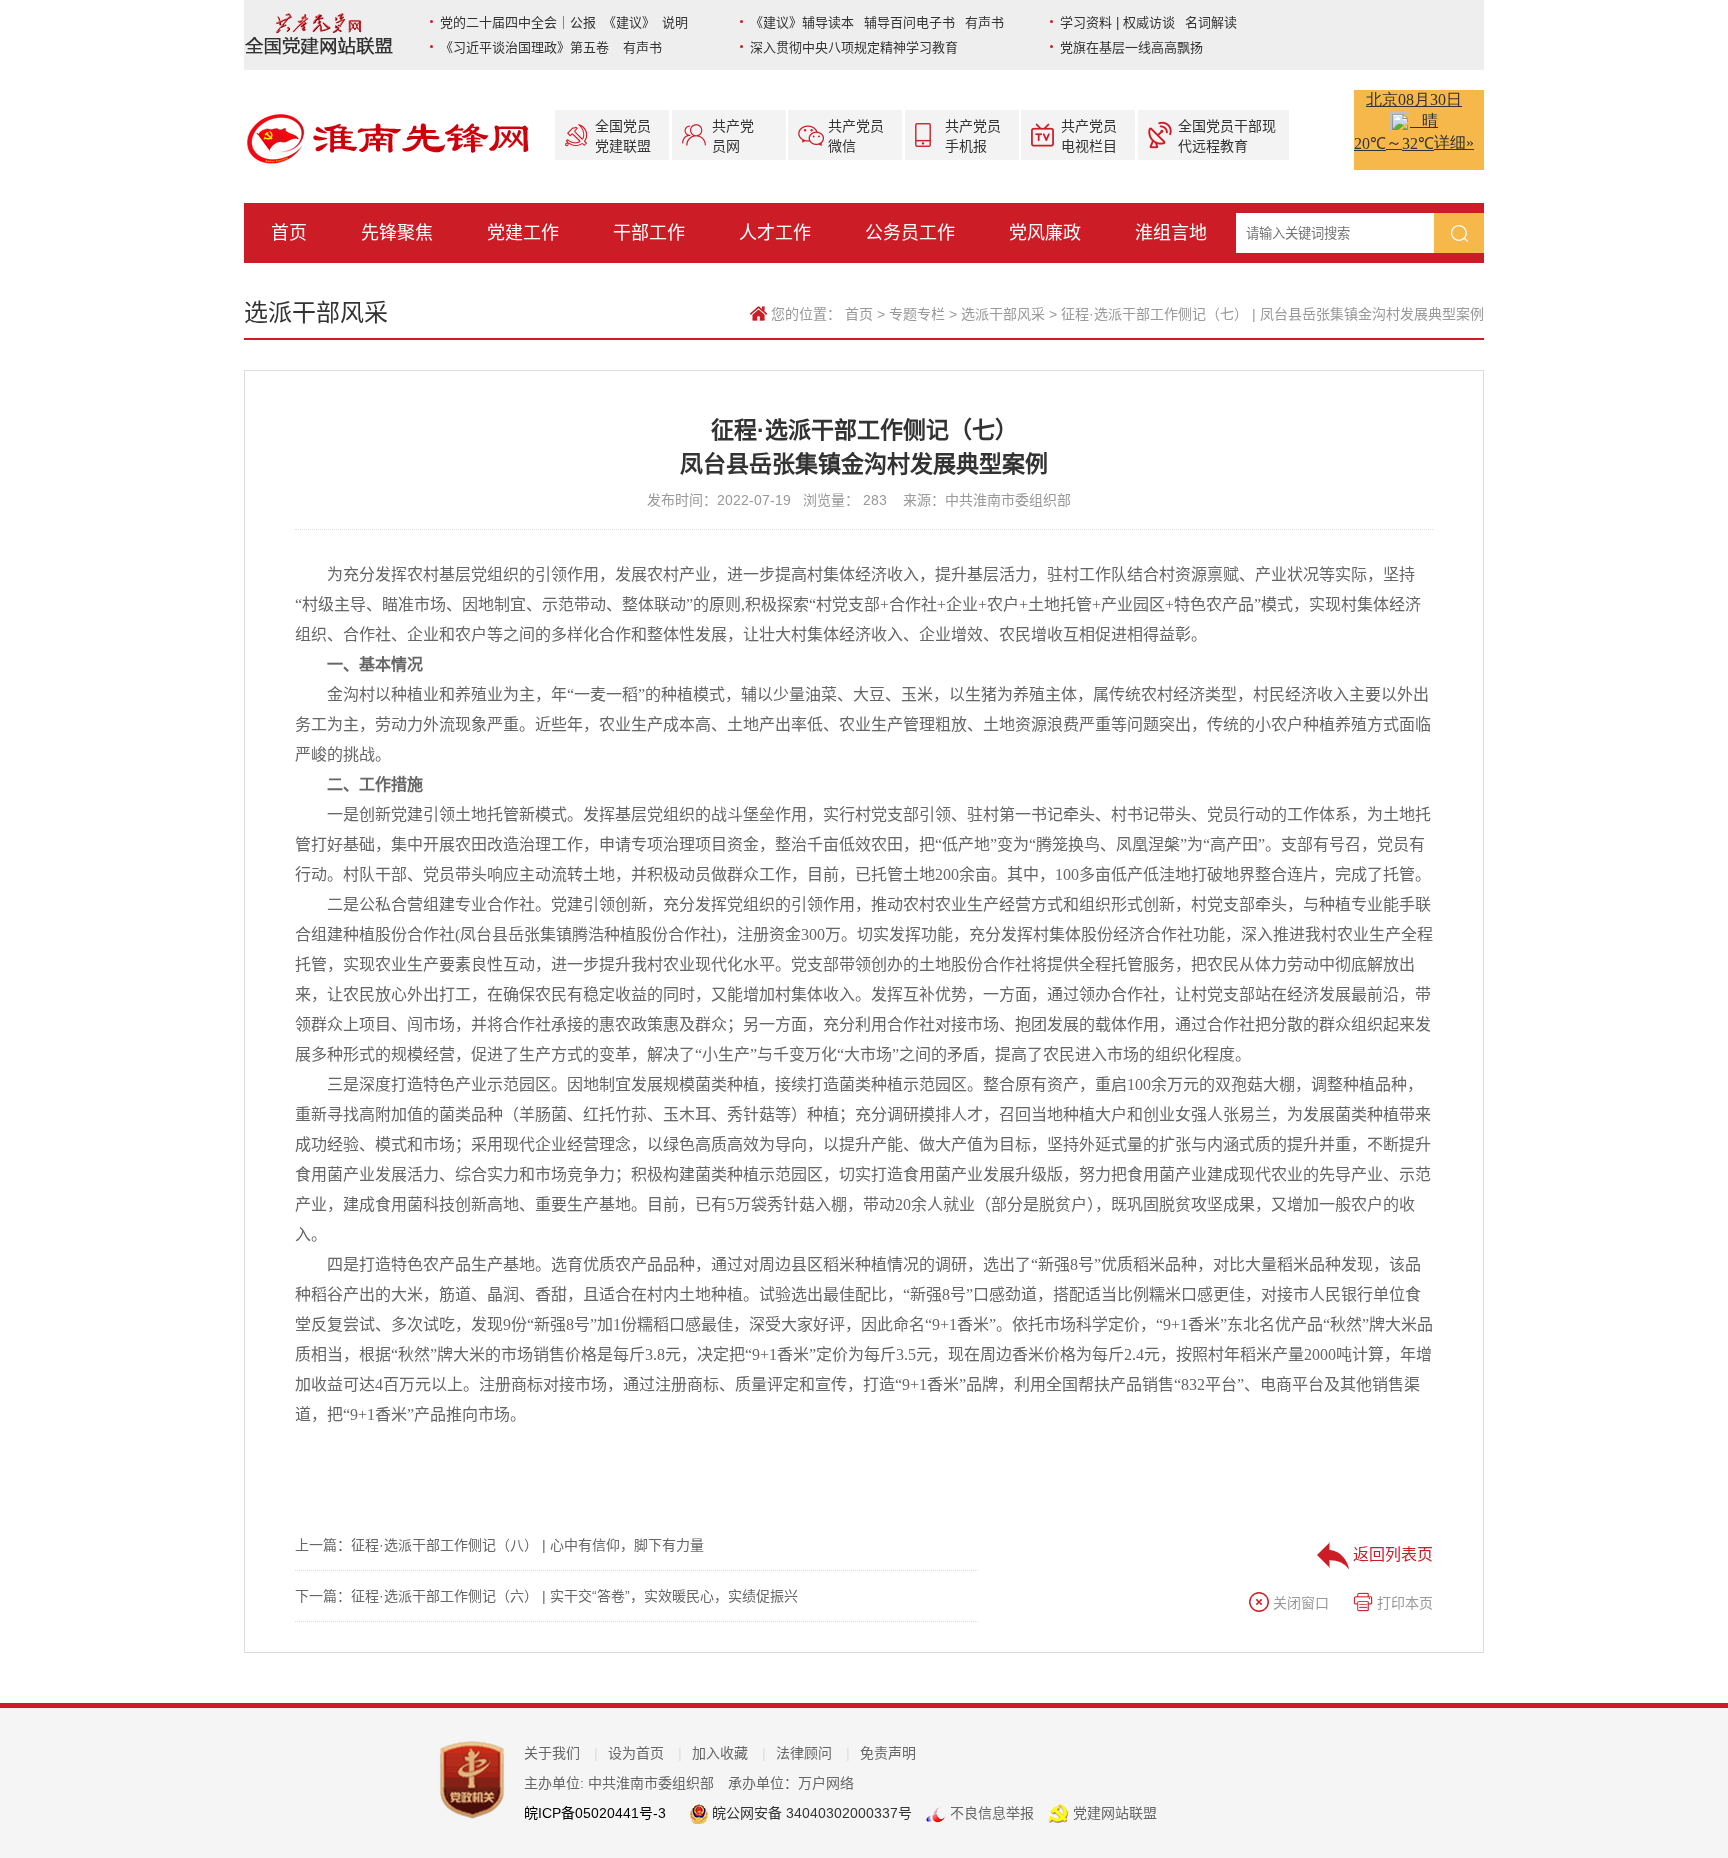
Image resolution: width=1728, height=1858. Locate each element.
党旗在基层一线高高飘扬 (1131, 47)
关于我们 (561, 1753)
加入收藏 (729, 1753)
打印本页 (1403, 1603)
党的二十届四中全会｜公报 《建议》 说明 (564, 22)
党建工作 (523, 233)
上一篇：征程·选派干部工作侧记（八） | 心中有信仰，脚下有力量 (499, 1545)
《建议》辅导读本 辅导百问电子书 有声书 (877, 22)
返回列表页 (1391, 1554)
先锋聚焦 (397, 233)
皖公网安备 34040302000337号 (810, 1813)
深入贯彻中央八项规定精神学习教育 (854, 47)
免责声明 (888, 1753)
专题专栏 (917, 314)
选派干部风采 (1003, 314)
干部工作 (649, 233)
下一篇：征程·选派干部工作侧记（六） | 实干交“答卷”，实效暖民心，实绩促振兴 (546, 1596)
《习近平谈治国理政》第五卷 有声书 (551, 47)
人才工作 (775, 233)
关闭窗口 (1299, 1603)
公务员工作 (910, 233)
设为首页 (645, 1753)
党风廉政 (1045, 233)
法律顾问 (813, 1753)
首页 (289, 233)
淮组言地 (1171, 233)
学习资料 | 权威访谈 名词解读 (1148, 22)
